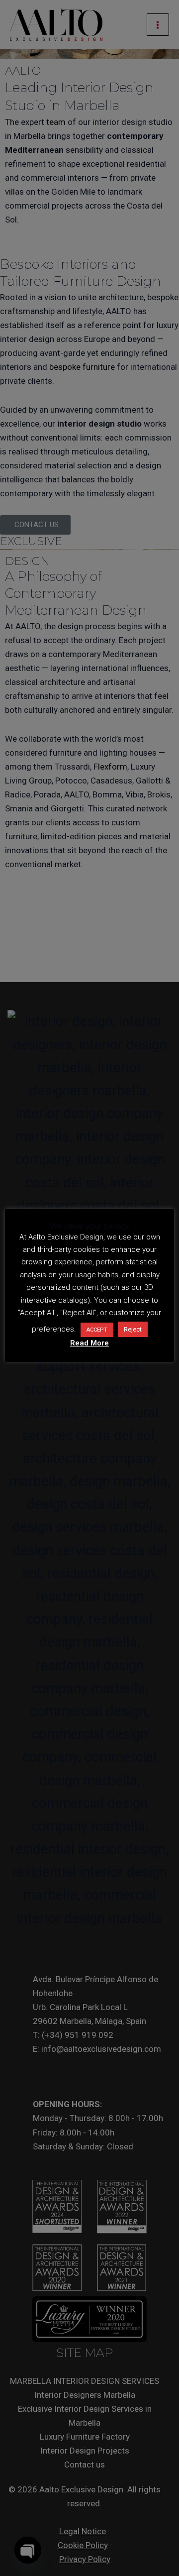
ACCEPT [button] (97, 1330)
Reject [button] (133, 1329)
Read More (89, 1343)
